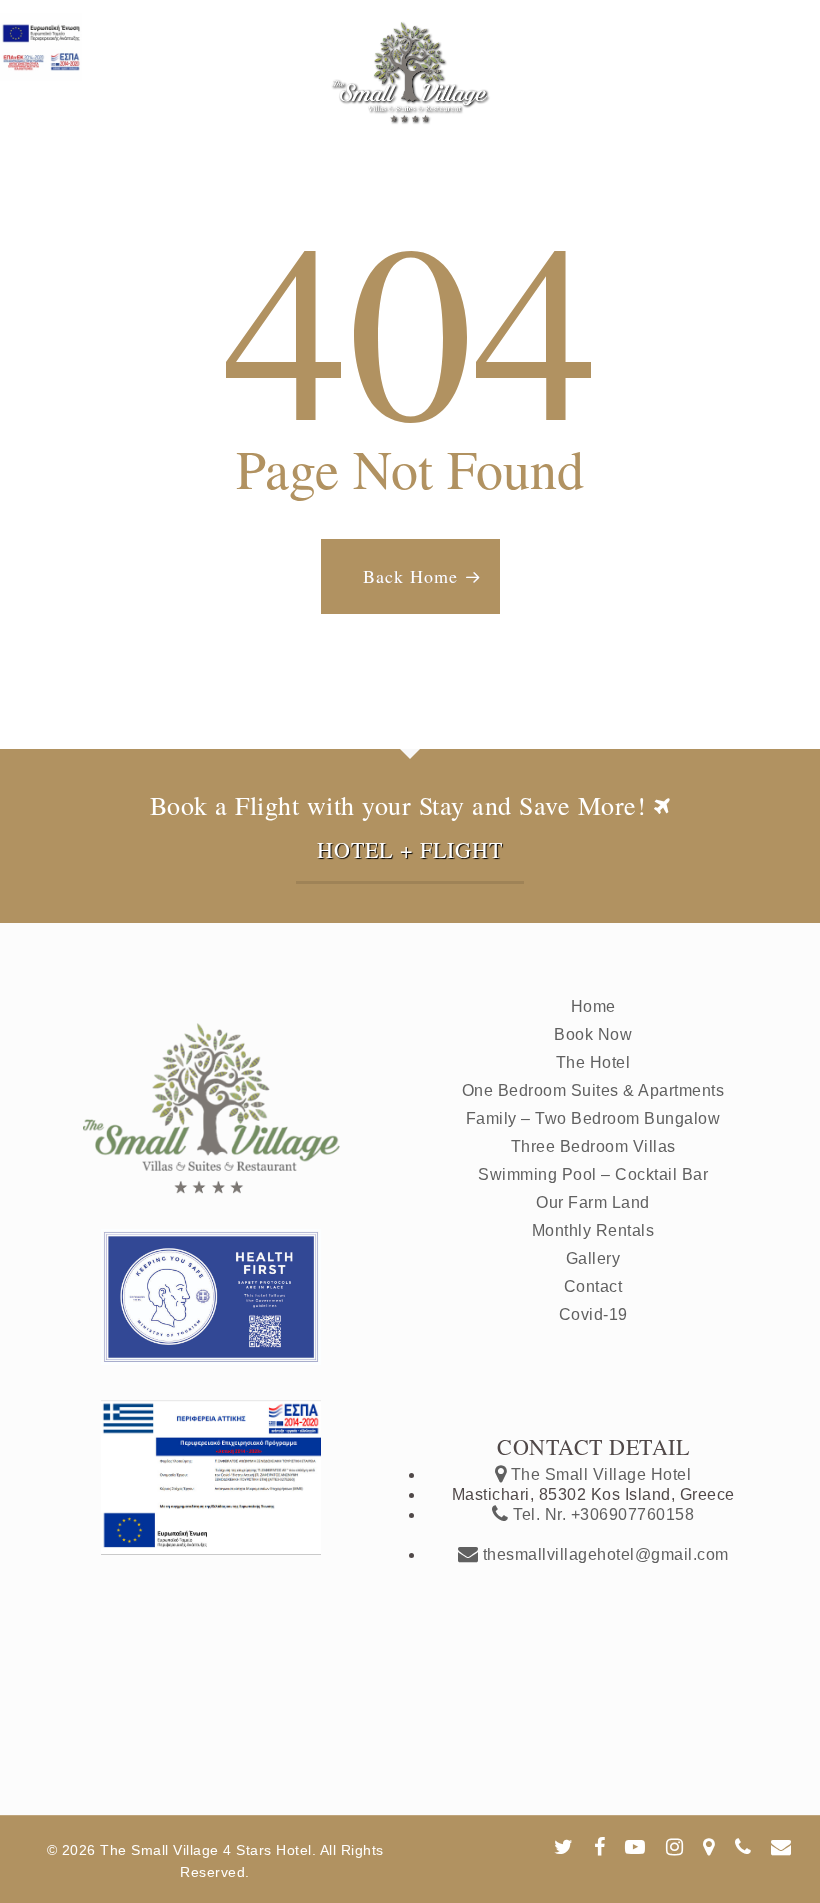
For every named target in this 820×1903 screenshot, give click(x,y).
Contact (593, 1286)
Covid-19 (593, 1314)
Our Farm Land (593, 1202)
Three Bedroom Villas (593, 1146)
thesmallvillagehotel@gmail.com (603, 1554)
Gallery (593, 1258)
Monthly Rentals (593, 1230)
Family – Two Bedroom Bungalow (593, 1118)
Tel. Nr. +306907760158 (601, 1514)
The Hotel (593, 1062)
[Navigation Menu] (781, 22)
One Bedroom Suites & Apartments (593, 1090)
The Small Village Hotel (598, 1474)
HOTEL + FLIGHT (410, 849)
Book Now (593, 1034)
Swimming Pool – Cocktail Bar (593, 1174)
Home (593, 1006)
